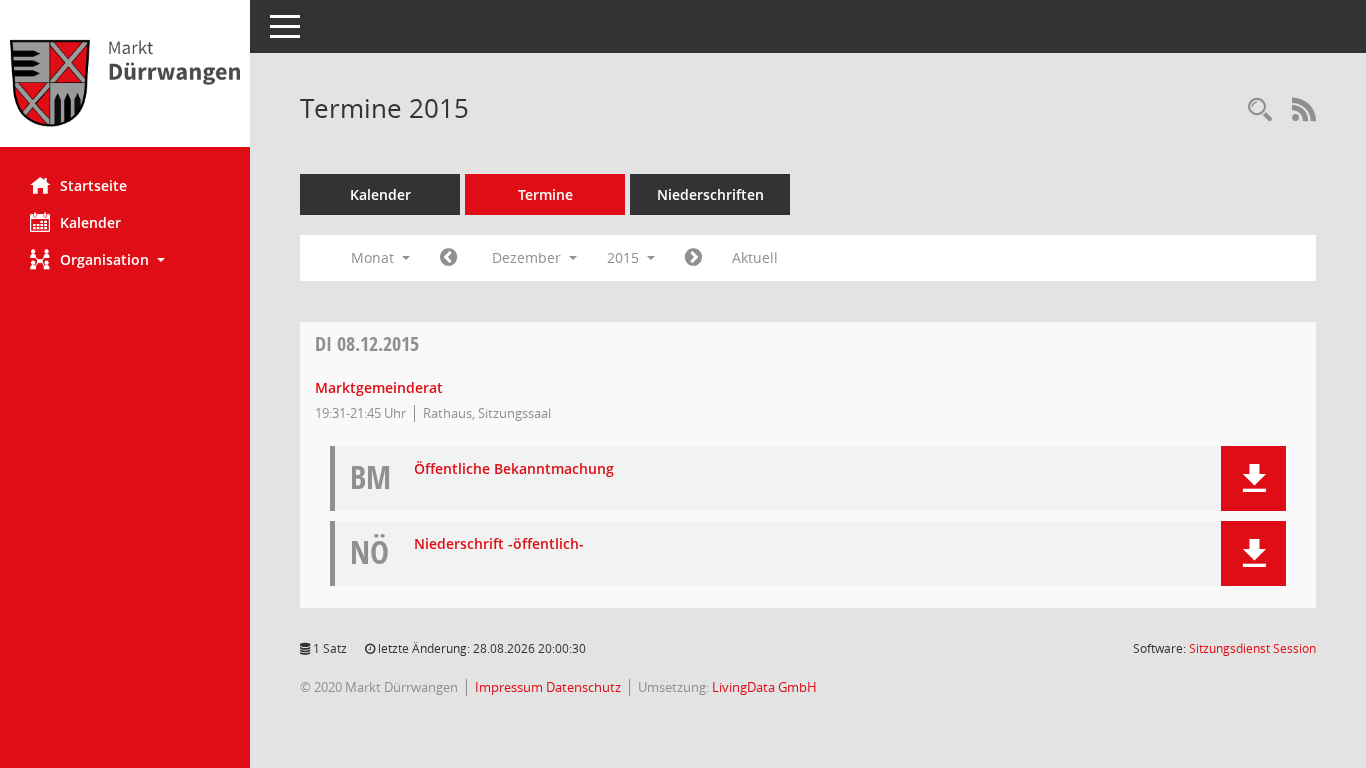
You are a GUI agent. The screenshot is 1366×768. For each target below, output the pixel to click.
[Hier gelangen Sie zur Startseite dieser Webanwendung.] (125, 81)
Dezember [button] (528, 257)
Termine (545, 194)
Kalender (90, 222)
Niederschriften (710, 194)
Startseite (93, 185)
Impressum (510, 687)
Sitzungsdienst (1252, 648)
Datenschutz (583, 687)
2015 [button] (625, 257)
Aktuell (755, 257)
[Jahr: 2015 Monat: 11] (448, 258)
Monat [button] (374, 257)
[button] (125, 259)
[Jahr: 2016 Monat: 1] (693, 258)
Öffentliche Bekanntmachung (514, 469)
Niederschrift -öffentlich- (499, 544)
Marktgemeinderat (379, 387)
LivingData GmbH (764, 687)
